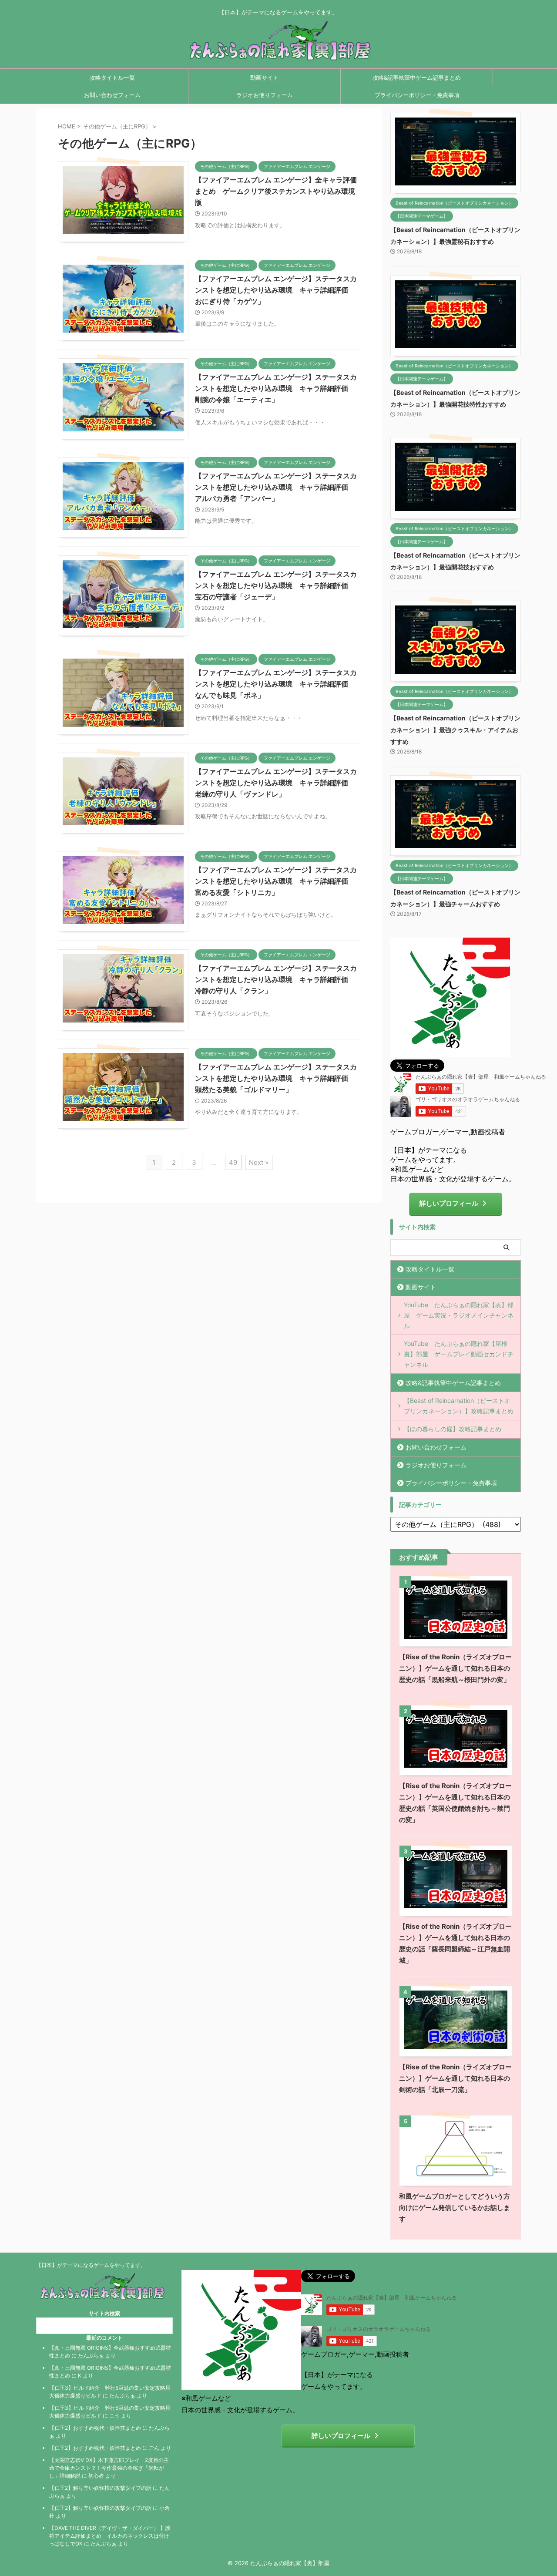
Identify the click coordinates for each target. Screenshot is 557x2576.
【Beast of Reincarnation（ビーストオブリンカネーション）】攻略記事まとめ (459, 1406)
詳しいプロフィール (449, 1203)
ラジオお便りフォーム (265, 95)
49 (233, 1162)
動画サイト (264, 77)
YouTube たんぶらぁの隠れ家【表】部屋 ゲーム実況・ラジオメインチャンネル (459, 1315)
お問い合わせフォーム (112, 95)
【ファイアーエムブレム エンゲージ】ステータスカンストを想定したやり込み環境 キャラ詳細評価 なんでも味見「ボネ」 (276, 684)
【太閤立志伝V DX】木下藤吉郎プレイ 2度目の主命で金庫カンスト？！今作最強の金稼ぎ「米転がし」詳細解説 (109, 2468)
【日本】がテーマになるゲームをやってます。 (91, 2265)
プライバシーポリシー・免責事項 (417, 95)
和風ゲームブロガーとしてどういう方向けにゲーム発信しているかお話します (455, 2208)
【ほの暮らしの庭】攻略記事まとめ (453, 1429)
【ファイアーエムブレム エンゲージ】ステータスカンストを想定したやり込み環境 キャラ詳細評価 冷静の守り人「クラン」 (276, 979)
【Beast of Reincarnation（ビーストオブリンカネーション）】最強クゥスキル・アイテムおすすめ (455, 730)
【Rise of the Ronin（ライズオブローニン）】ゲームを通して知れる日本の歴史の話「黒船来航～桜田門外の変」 (455, 1668)
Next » (259, 1162)
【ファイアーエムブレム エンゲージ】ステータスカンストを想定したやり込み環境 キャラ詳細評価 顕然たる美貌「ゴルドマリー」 (276, 1078)
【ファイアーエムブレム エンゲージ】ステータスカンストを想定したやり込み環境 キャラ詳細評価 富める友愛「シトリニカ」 (276, 881)
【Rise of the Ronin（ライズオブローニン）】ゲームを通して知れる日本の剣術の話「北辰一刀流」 (455, 2078)
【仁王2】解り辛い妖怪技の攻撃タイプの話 (100, 2488)
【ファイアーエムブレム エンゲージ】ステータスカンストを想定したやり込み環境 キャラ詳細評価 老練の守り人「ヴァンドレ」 (276, 783)
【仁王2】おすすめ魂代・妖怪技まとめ (95, 2428)
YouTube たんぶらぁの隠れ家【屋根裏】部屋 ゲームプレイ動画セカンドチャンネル (459, 1354)
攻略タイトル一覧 (112, 77)
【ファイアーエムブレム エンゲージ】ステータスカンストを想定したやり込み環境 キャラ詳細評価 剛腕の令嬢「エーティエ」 (276, 388)
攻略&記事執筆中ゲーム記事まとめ (417, 77)
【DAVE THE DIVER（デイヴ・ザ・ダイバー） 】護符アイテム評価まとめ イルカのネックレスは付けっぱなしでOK (110, 2536)
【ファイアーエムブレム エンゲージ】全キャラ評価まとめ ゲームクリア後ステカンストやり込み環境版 (276, 191)
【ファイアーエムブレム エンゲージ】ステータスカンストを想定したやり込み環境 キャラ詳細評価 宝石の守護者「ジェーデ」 (276, 585)
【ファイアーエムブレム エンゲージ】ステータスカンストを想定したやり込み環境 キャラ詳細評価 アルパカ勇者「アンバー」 (276, 487)
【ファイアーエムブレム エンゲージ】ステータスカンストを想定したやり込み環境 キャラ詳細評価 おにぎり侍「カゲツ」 (276, 290)
